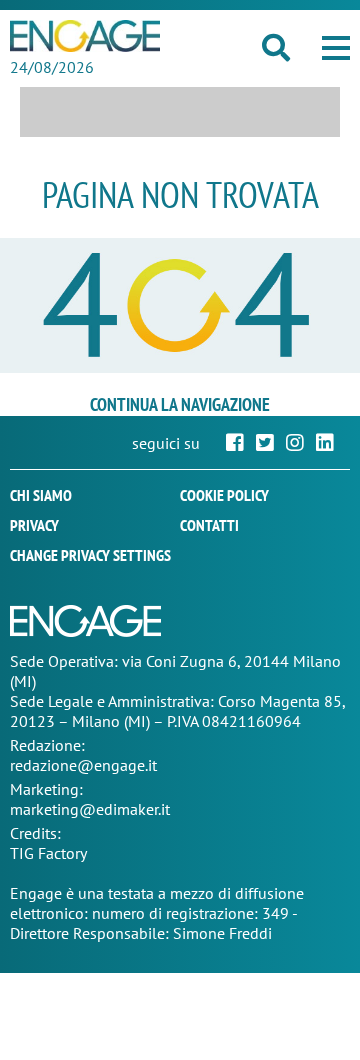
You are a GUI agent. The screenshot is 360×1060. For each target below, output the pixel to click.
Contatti (209, 525)
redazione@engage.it (83, 765)
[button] (336, 48)
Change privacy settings (90, 555)
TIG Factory (48, 853)
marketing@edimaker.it (90, 809)
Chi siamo (41, 495)
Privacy (34, 525)
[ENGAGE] (85, 36)
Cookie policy (224, 495)
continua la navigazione (180, 404)
